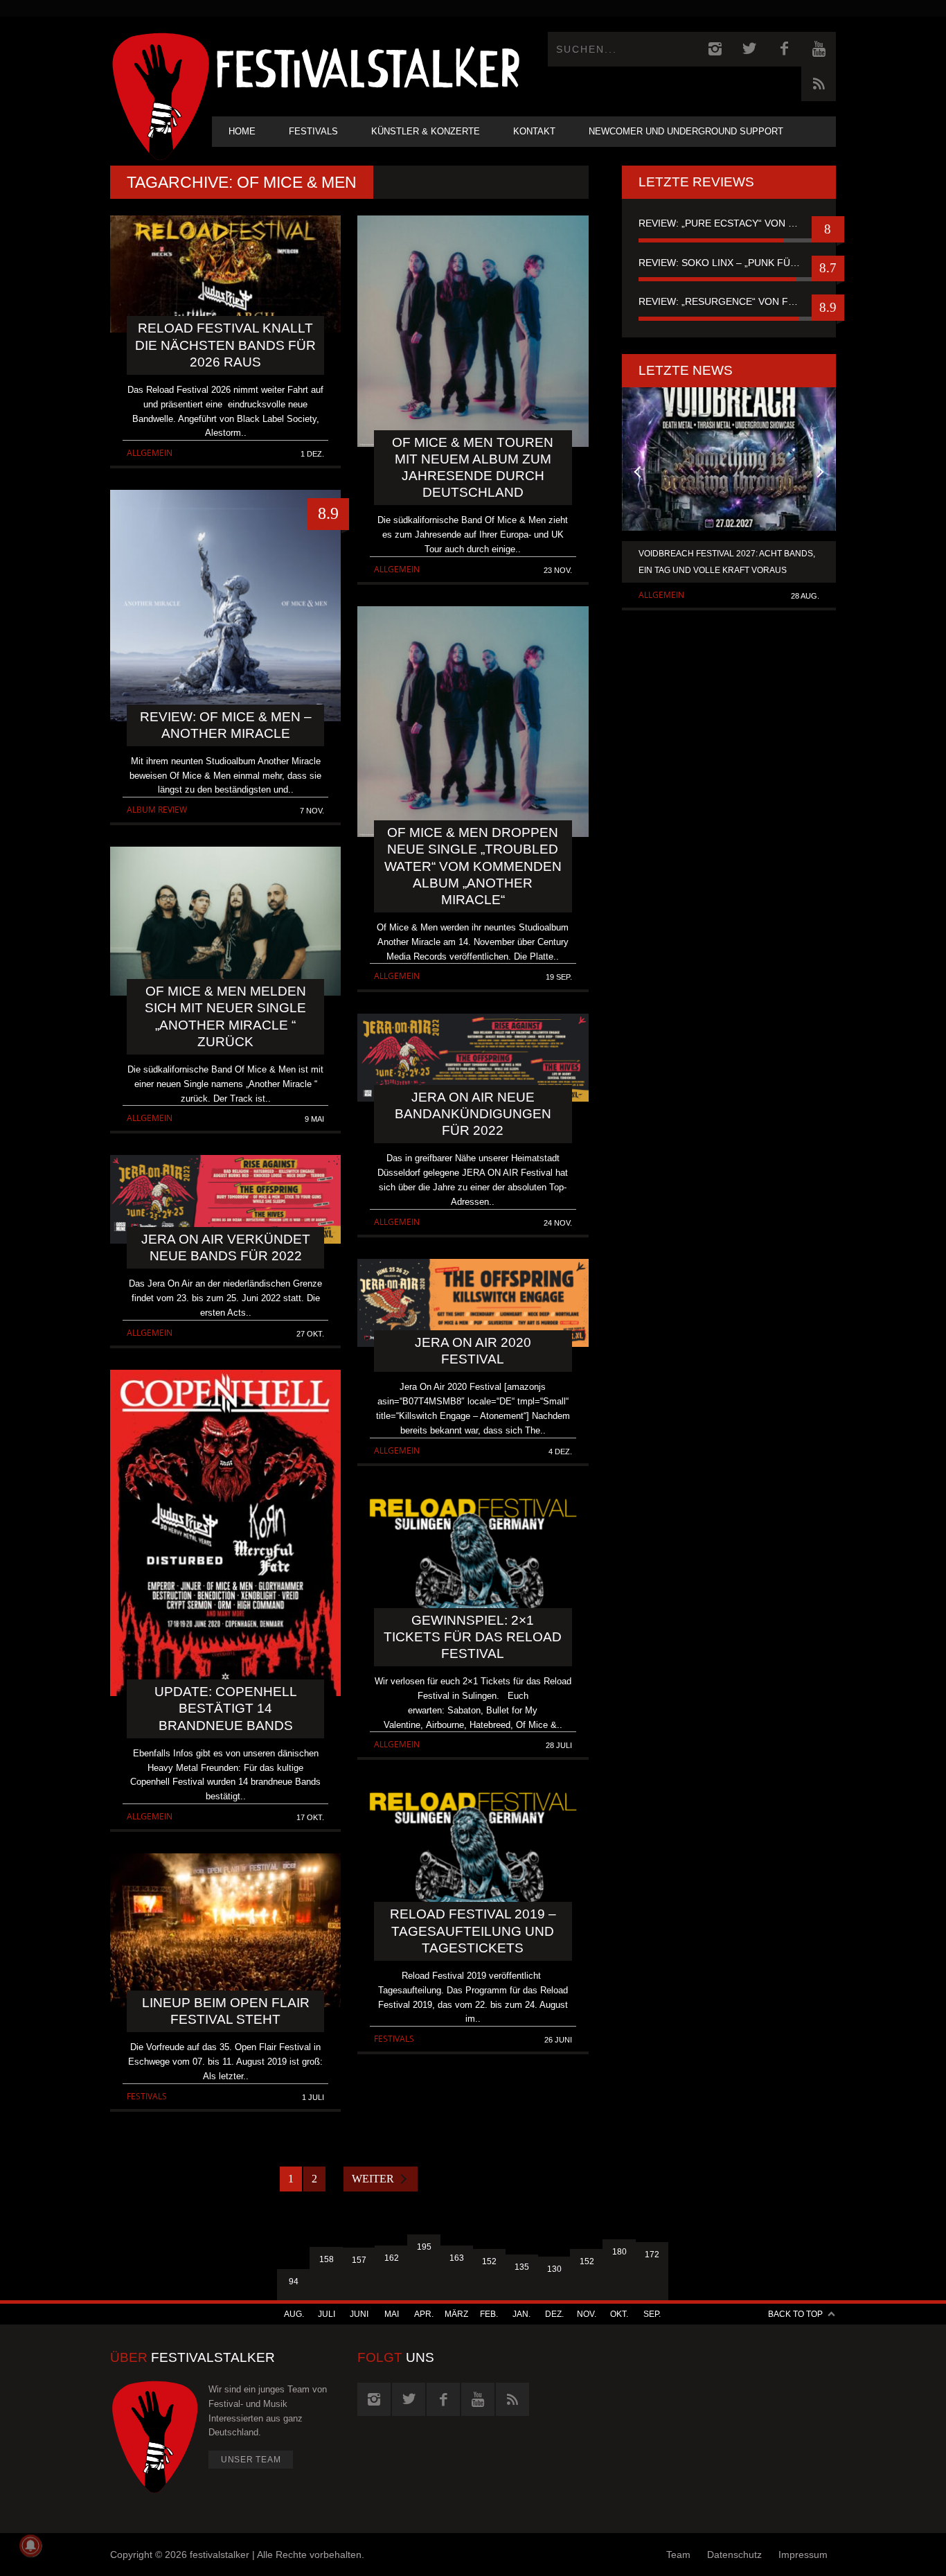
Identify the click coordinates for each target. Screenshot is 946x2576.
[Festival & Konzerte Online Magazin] (368, 66)
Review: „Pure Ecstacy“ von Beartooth (729, 223)
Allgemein (150, 453)
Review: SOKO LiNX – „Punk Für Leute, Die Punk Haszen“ (729, 263)
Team (678, 2555)
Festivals (313, 131)
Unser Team (251, 2460)
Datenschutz (734, 2555)
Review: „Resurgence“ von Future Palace (729, 301)
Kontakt (534, 131)
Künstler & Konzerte (426, 131)
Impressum (803, 2555)
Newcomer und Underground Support (686, 131)
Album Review (157, 810)
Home (242, 131)
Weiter (373, 2179)
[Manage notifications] (30, 2546)
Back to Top (795, 2314)
